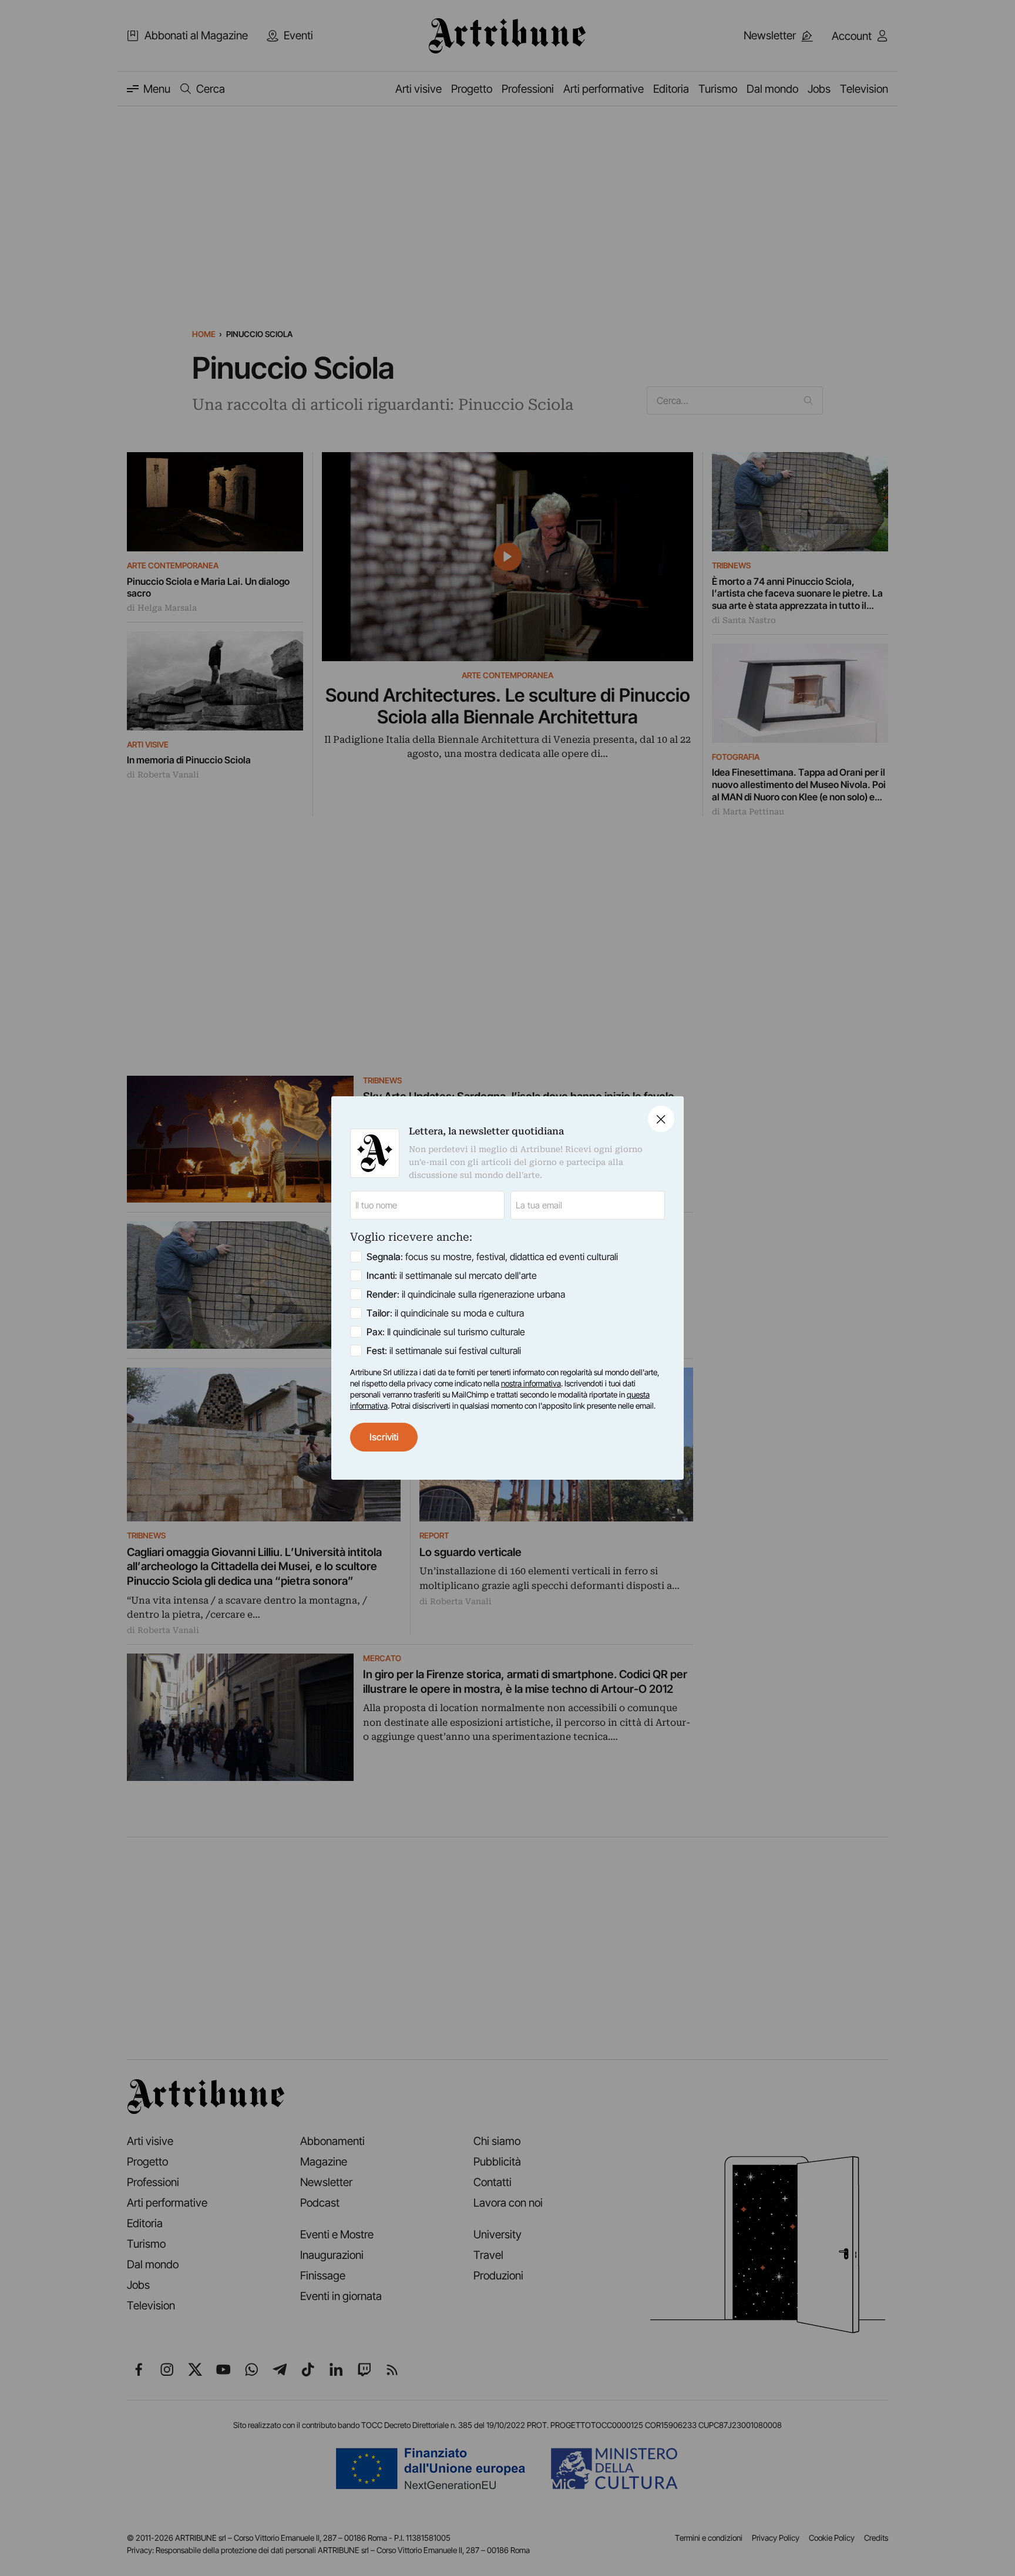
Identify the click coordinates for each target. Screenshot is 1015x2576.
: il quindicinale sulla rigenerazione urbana (466, 1294)
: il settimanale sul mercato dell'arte (452, 1275)
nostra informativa (531, 1383)
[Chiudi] (661, 1119)
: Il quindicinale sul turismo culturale (446, 1332)
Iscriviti (384, 1437)
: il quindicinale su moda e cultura (445, 1313)
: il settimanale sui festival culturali (444, 1351)
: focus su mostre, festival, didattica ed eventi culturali (492, 1257)
